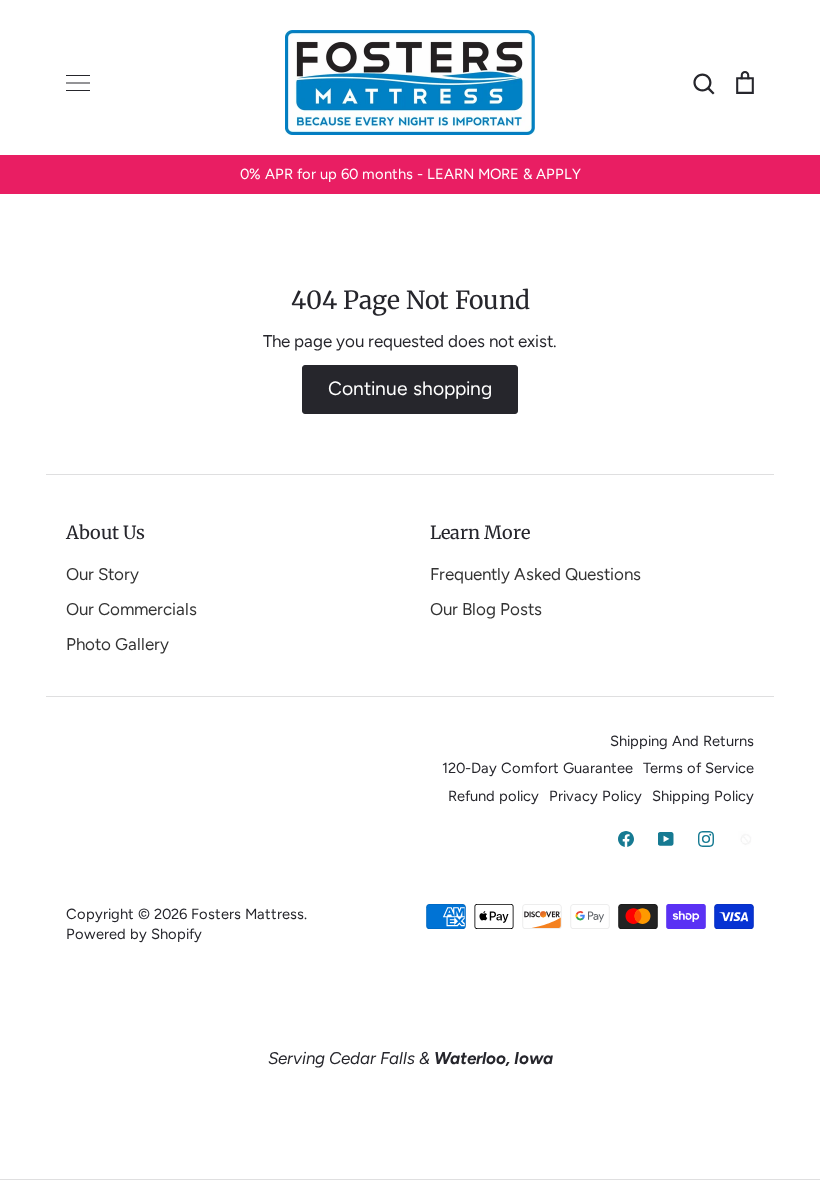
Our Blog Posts (486, 609)
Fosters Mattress (247, 914)
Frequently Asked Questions (535, 574)
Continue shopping (410, 388)
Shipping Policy (703, 796)
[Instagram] (706, 839)
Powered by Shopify (134, 934)
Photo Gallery (117, 644)
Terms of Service (698, 768)
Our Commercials (131, 609)
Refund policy (493, 796)
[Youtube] (666, 839)
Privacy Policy (595, 796)
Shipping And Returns (682, 741)
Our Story (102, 574)
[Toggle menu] (78, 83)
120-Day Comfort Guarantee (537, 768)
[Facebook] (626, 839)
